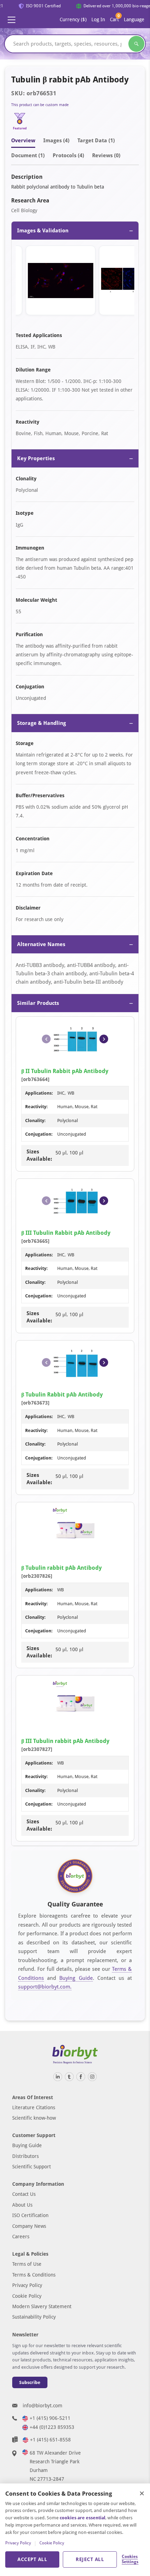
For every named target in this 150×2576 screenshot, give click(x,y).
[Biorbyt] (75, 2054)
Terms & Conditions (34, 2275)
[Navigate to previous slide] (46, 1039)
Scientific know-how (34, 2118)
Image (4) (56, 141)
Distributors (25, 2156)
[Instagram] (92, 2077)
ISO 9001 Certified (39, 6)
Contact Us (24, 2194)
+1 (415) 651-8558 (50, 2440)
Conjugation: (39, 1134)
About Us (22, 2205)
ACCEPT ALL (32, 2559)
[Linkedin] (58, 2077)
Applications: (39, 1093)
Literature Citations (34, 2107)
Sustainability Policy (34, 2317)
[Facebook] (81, 2077)
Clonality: (35, 1121)
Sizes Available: (39, 1155)
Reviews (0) (106, 155)
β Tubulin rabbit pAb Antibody (62, 1568)
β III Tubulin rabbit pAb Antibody (65, 1741)
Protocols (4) (68, 155)
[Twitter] (69, 2077)
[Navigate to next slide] (104, 1039)
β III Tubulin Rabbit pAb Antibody (66, 1233)
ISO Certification (30, 2215)
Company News (29, 2226)
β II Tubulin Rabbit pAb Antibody (65, 1071)
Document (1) (28, 155)
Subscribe (30, 2382)
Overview (23, 141)
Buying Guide (76, 1978)
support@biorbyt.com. (45, 1987)
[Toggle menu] (12, 20)
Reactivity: (36, 1107)
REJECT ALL (90, 2559)
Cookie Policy (27, 2296)
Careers (21, 2237)
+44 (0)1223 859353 (52, 2427)
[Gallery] (75, 282)
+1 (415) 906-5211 (50, 2418)
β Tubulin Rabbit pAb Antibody (62, 1395)
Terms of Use (27, 2264)
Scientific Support (32, 2167)
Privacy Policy (27, 2285)
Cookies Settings (130, 2559)
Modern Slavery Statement (42, 2306)
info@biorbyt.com (43, 2406)
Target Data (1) (96, 141)
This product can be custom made (40, 105)
